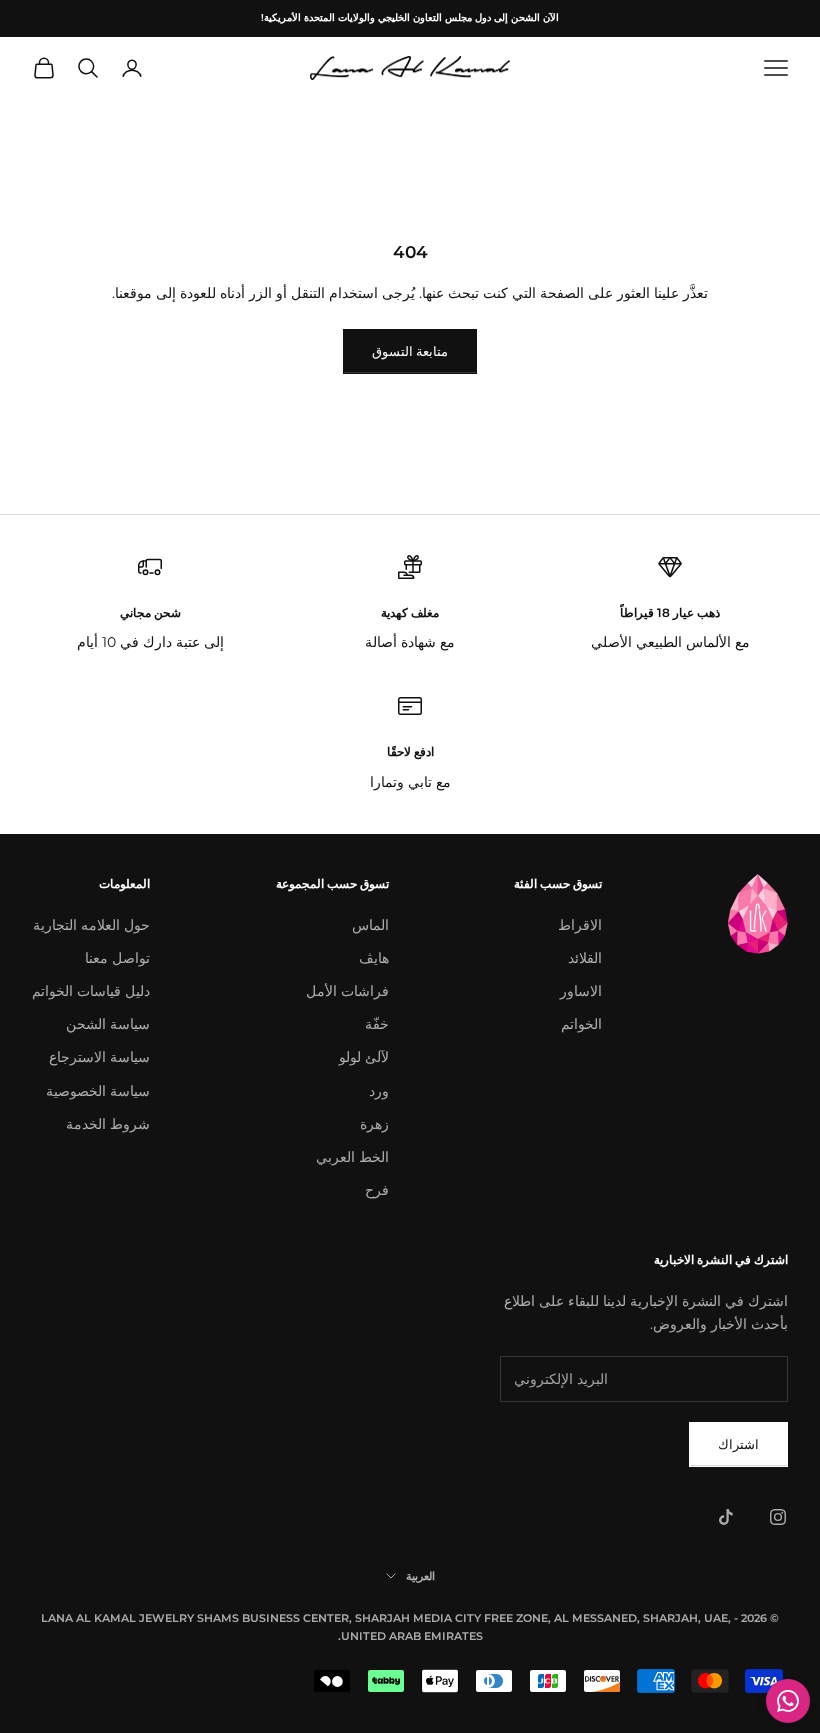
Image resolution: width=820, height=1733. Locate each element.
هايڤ (374, 958)
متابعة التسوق (410, 351)
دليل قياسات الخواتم (91, 991)
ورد (379, 1091)
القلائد (585, 958)
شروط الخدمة (108, 1124)
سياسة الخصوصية (98, 1091)
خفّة (377, 1024)
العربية (420, 1576)
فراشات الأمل (347, 991)
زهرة (374, 1124)
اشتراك (738, 1444)
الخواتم (581, 1024)
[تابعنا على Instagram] (778, 1517)
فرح (377, 1190)
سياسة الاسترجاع (99, 1057)
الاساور (581, 991)
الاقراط (580, 925)
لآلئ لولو (364, 1057)
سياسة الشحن (108, 1024)
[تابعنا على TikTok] (726, 1517)
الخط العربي (352, 1157)
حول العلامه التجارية (91, 925)
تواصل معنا (117, 958)
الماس (370, 925)
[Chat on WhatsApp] (788, 1701)
